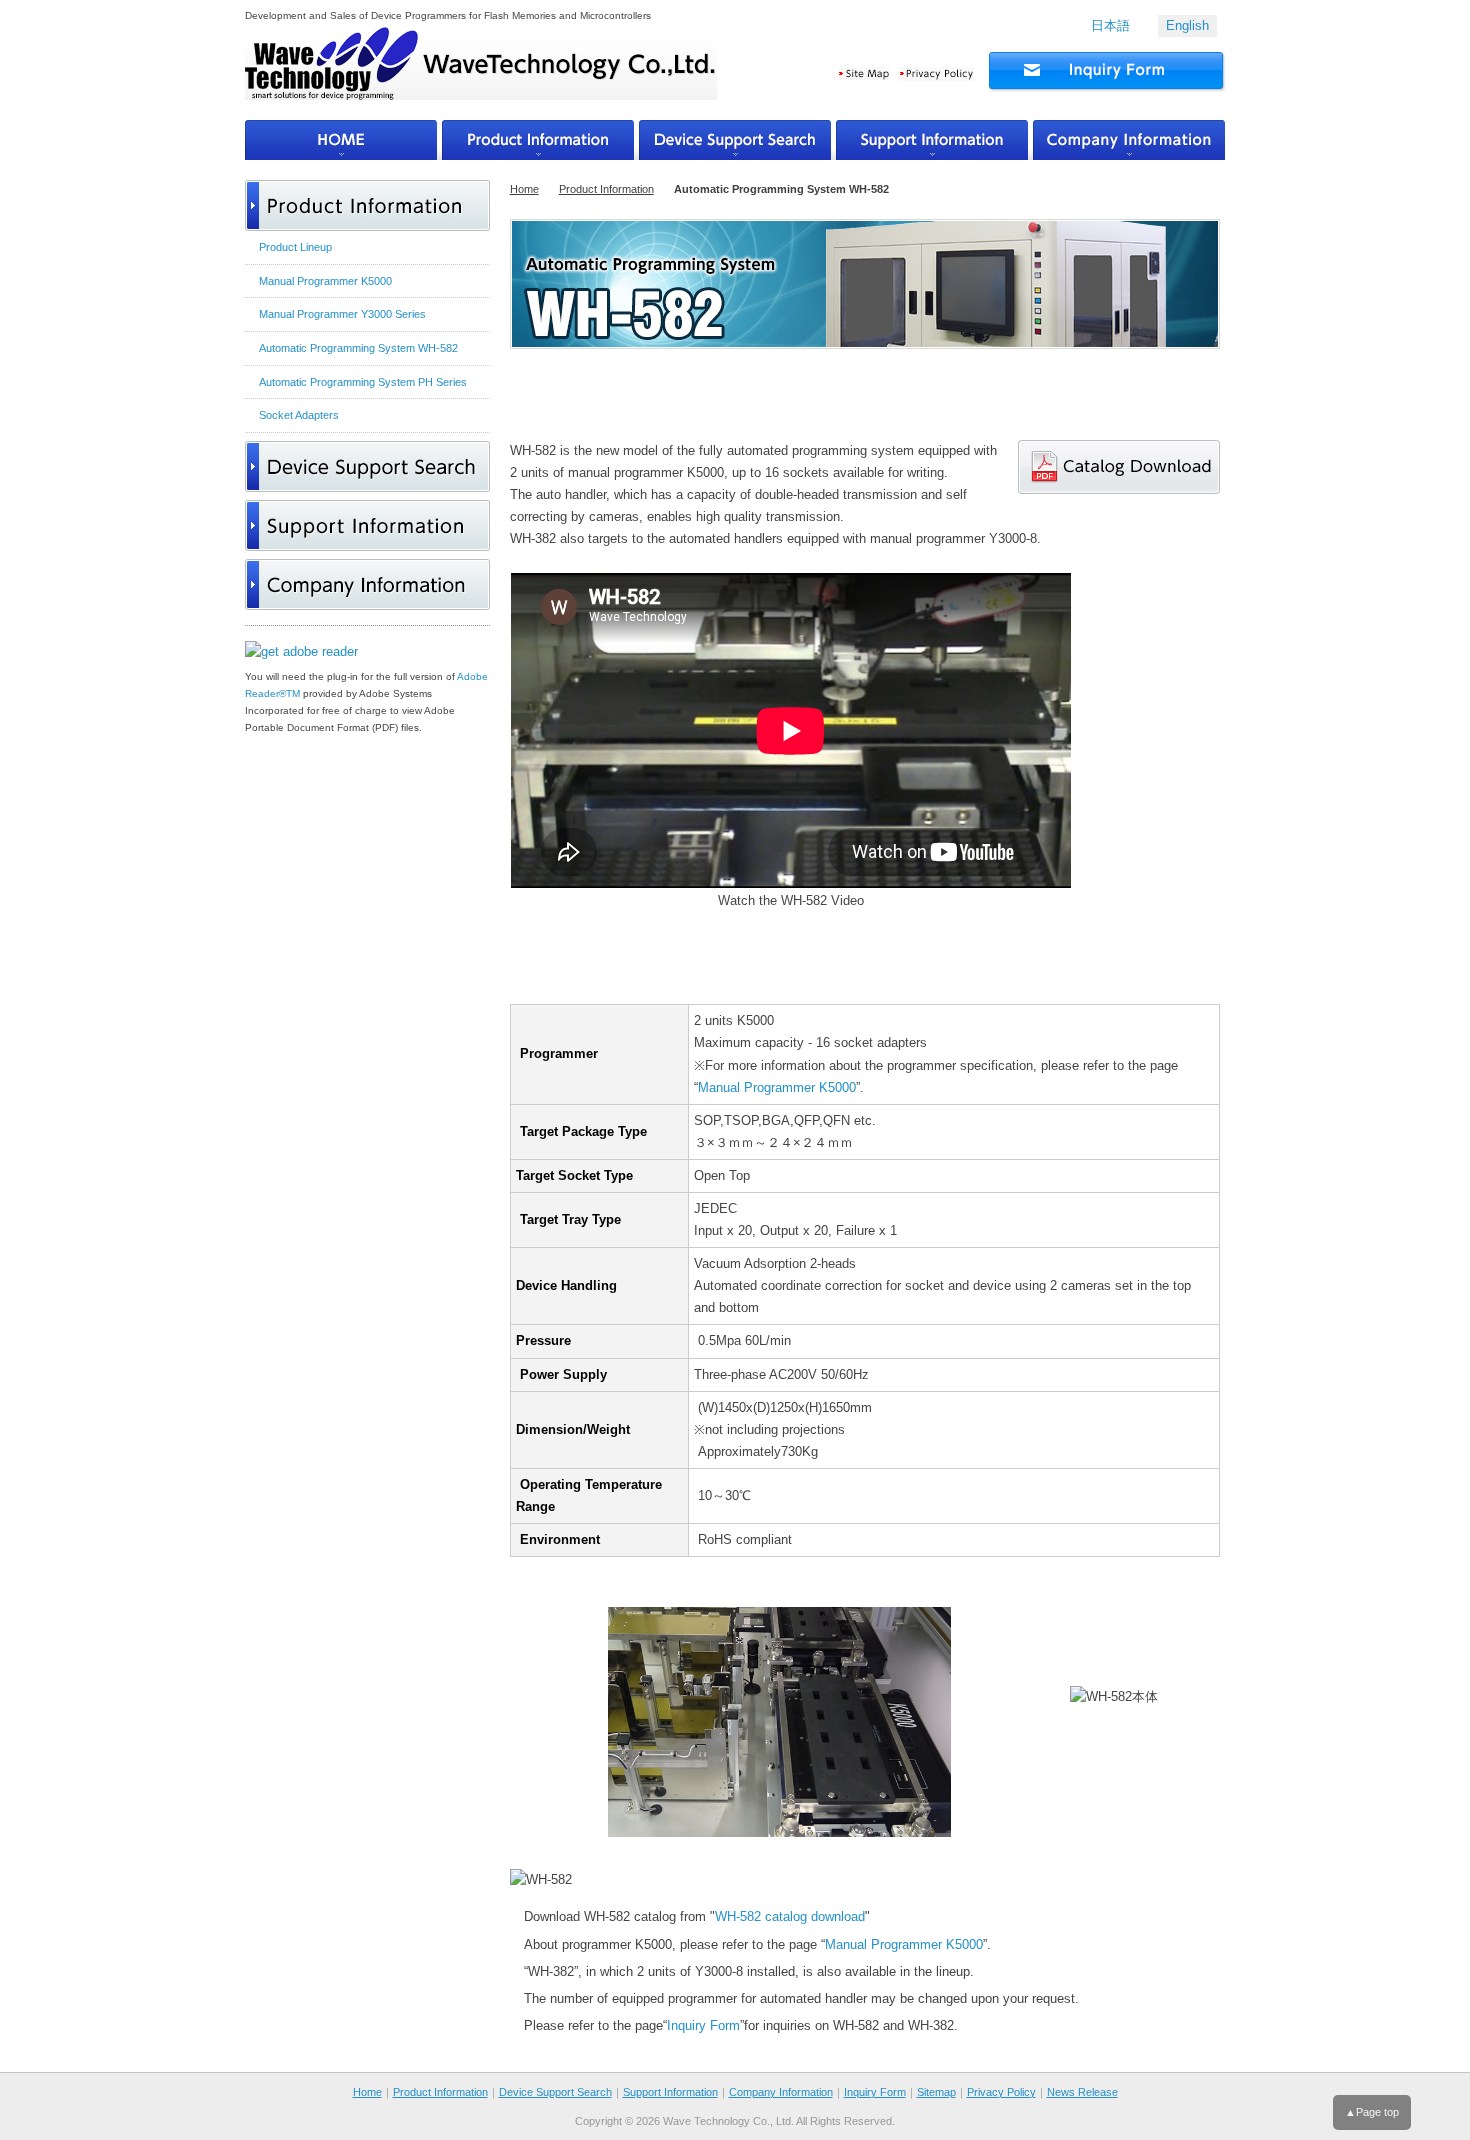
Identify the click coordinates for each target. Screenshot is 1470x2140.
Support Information (670, 2092)
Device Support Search (555, 2092)
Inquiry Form (703, 2025)
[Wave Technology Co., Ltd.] (481, 73)
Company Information (781, 2092)
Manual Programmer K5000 (777, 1087)
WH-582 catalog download (790, 1916)
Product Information (606, 189)
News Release (1082, 2092)
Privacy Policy (1001, 2092)
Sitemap (936, 2092)
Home (524, 189)
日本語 (1110, 25)
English (1187, 25)
